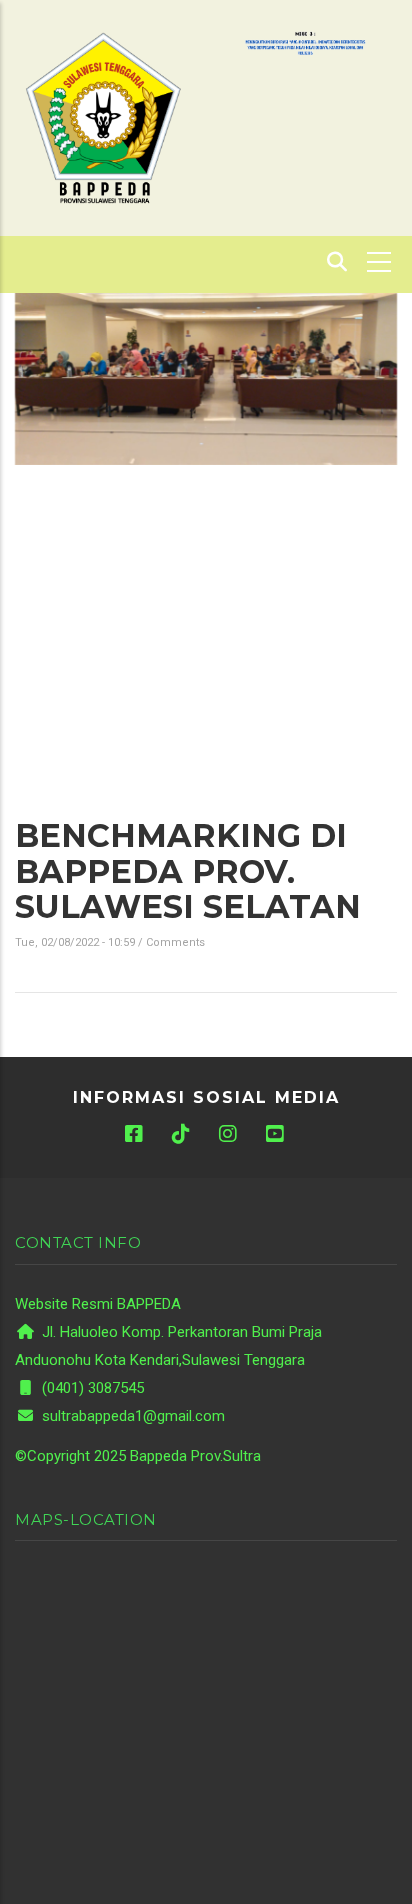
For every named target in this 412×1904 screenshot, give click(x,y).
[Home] (103, 117)
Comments (175, 942)
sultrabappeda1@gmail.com (131, 1416)
